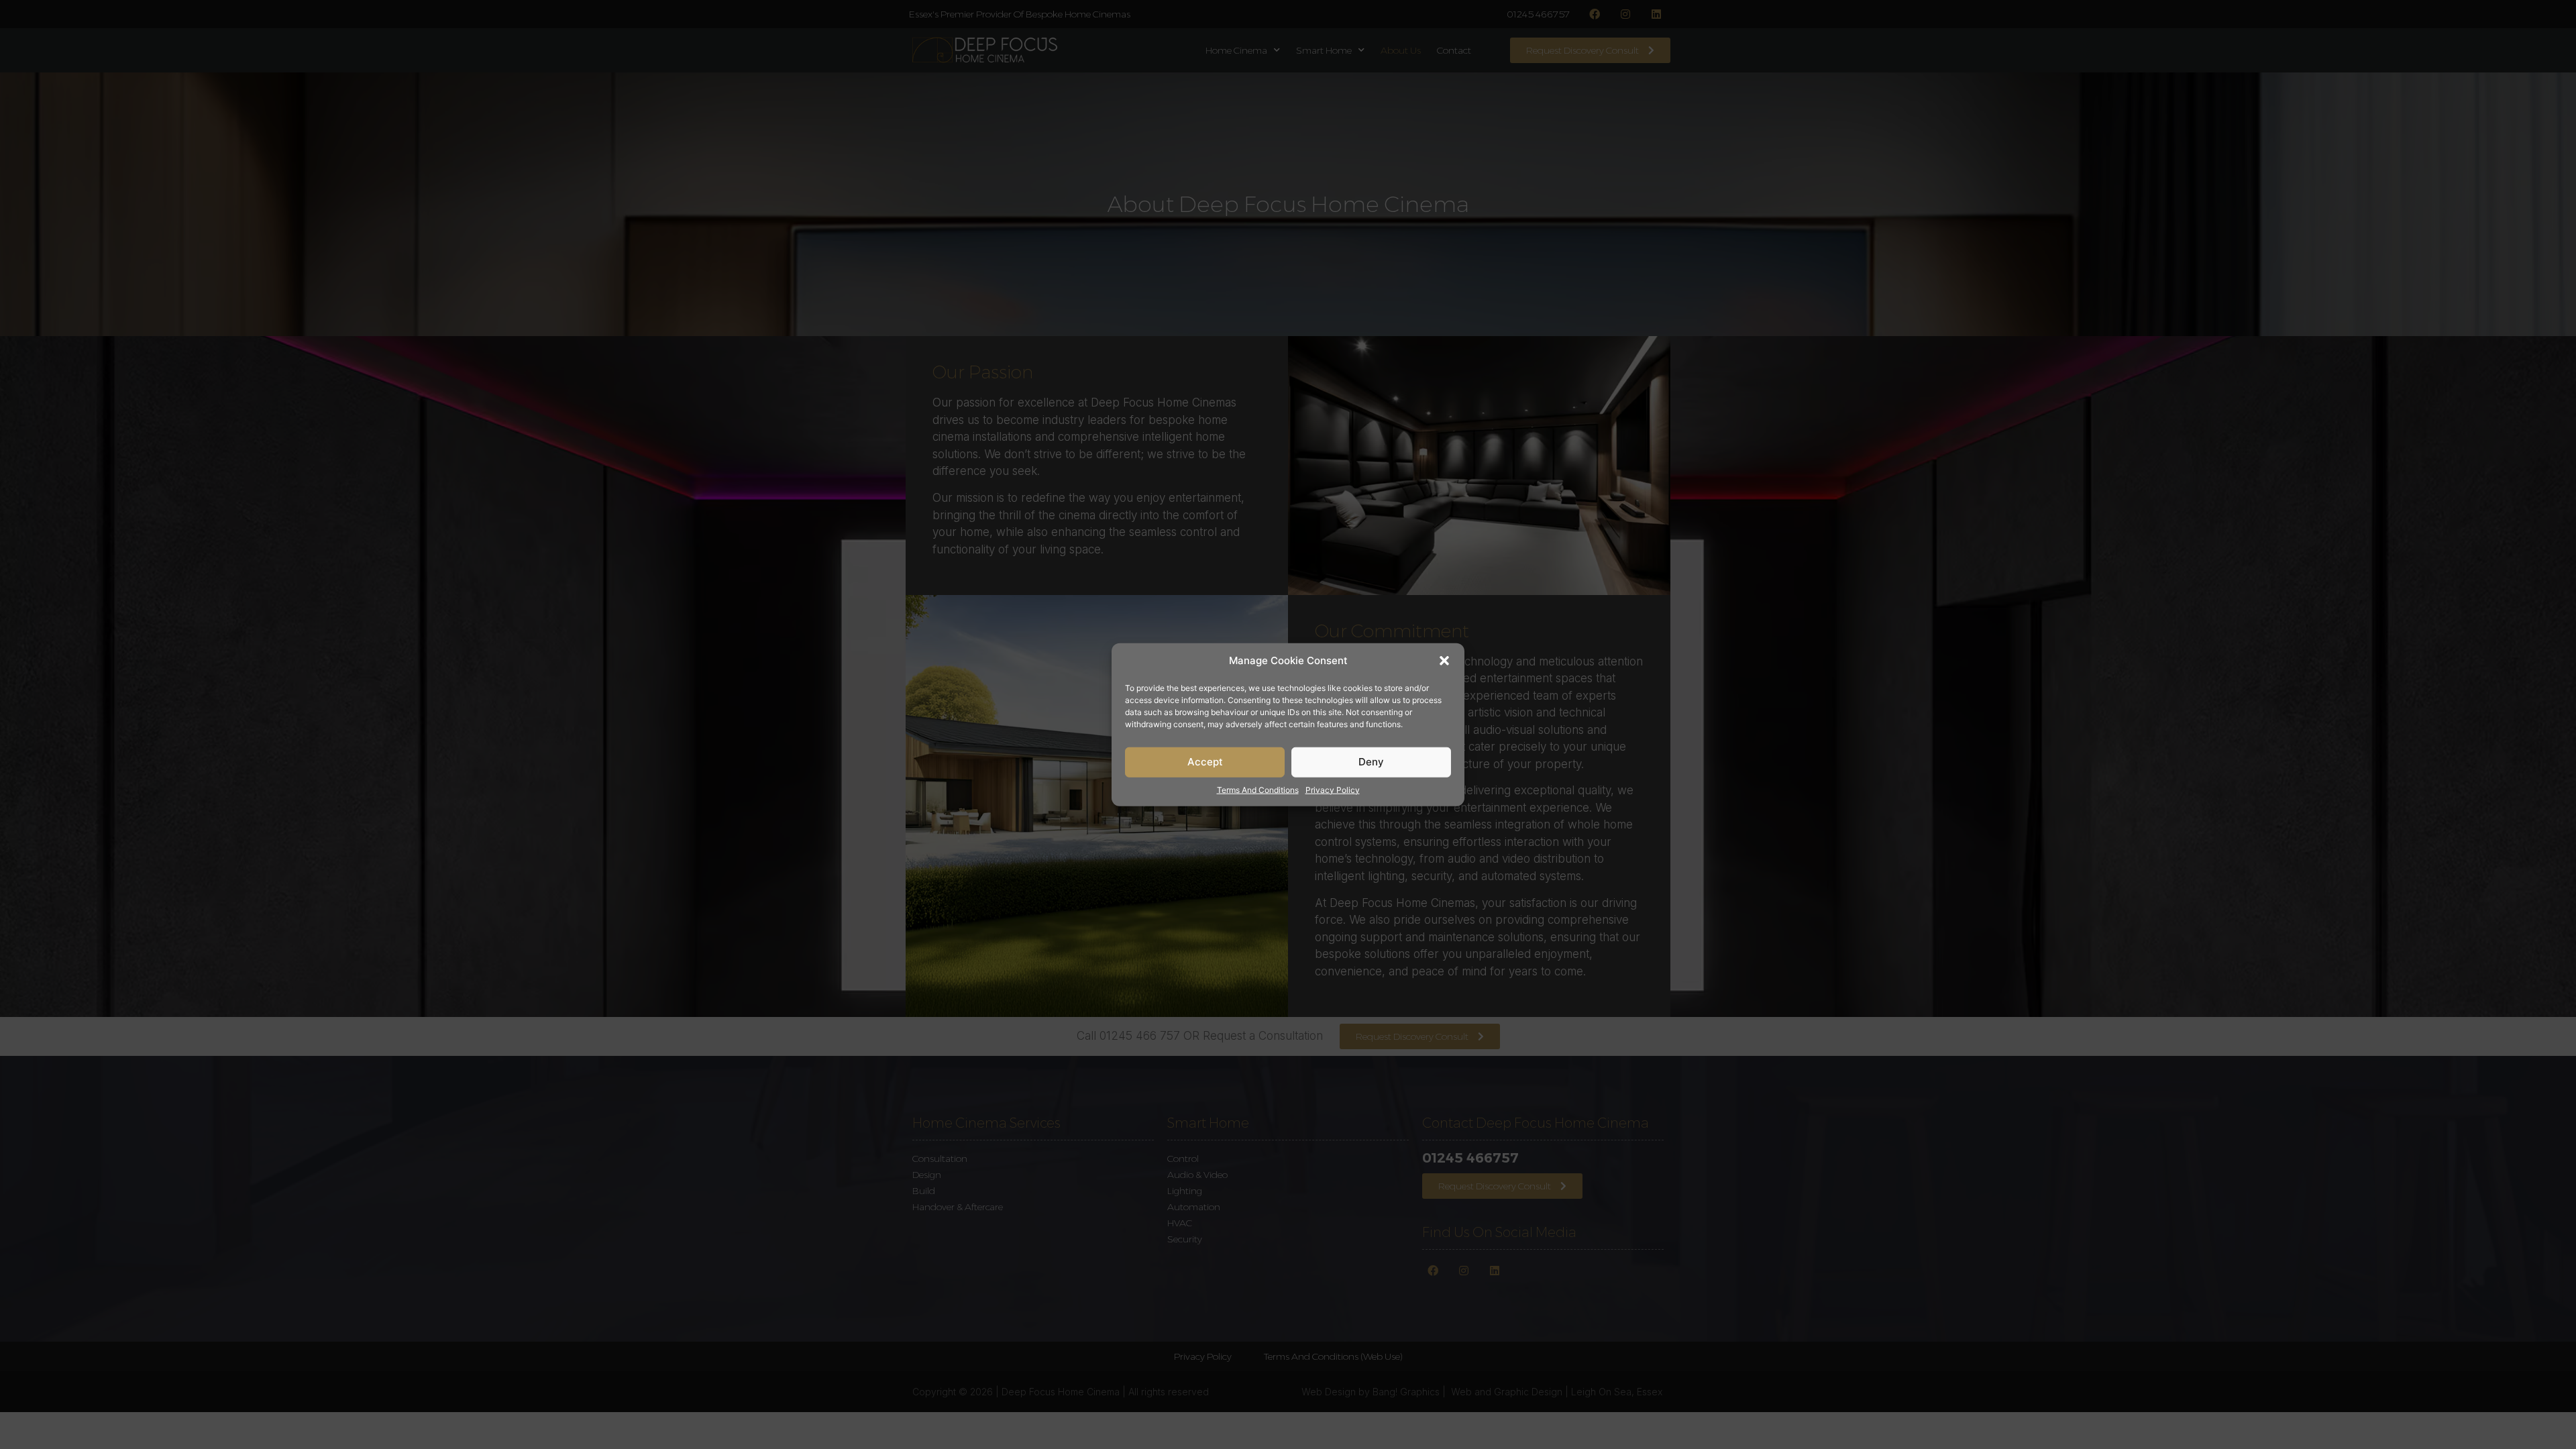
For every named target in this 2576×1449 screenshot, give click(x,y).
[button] (1444, 661)
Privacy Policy (1333, 789)
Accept (1205, 762)
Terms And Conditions (1258, 789)
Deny (1371, 762)
